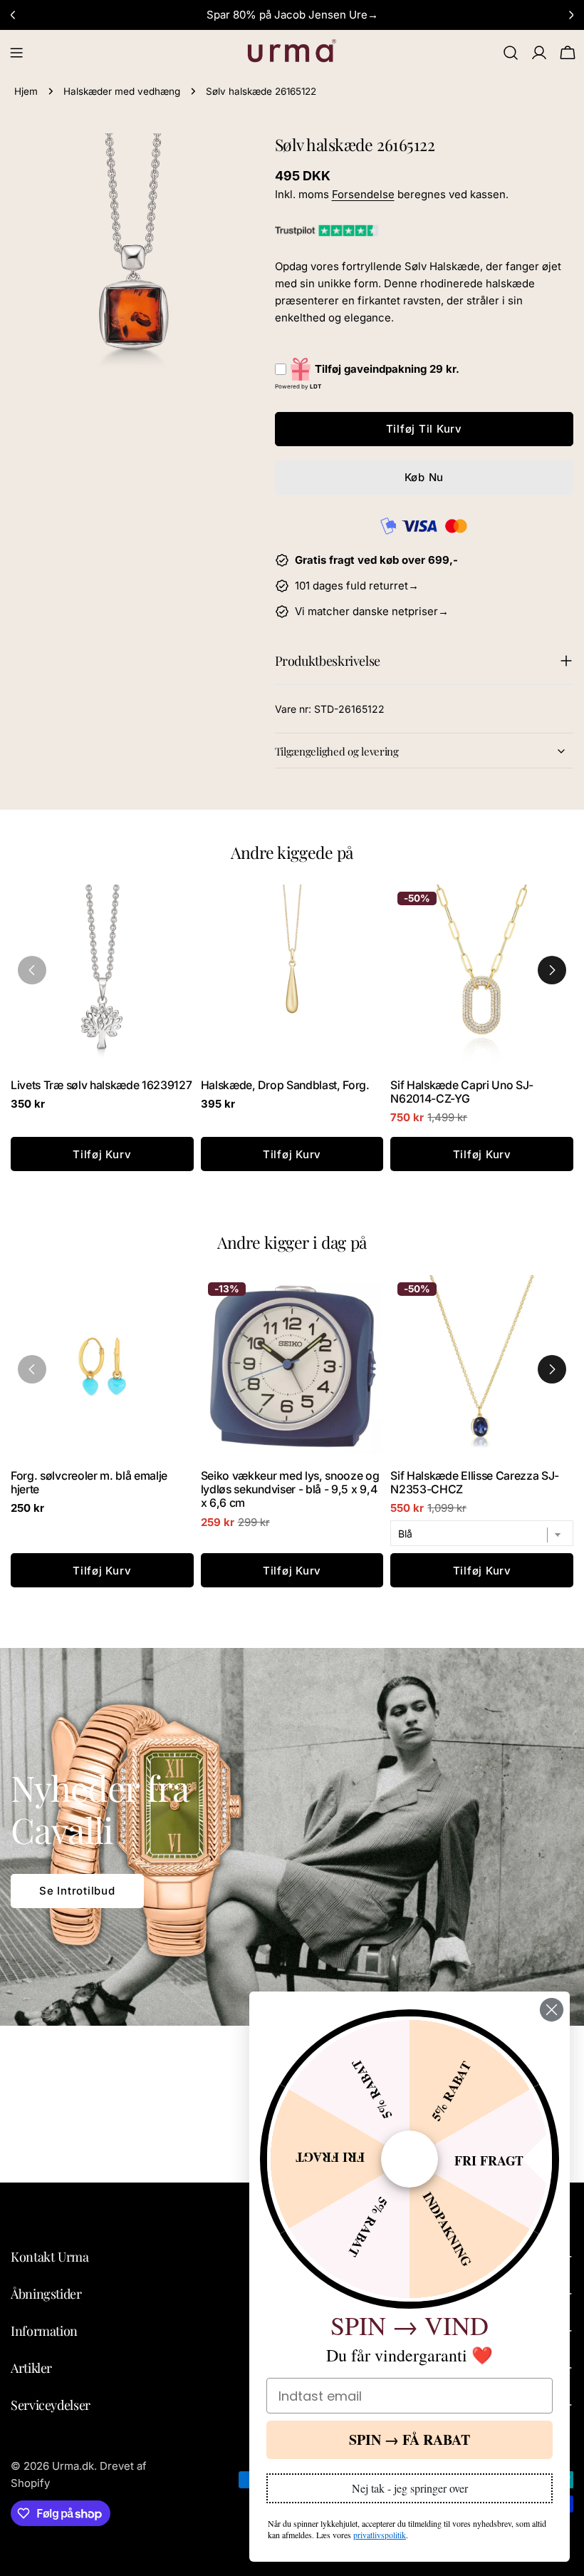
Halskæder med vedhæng (122, 91)
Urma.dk (73, 2466)
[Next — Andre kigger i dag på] (552, 1369)
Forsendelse (363, 194)
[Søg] (511, 53)
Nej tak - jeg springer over (410, 2488)
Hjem (26, 91)
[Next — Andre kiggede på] (552, 970)
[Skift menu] (16, 53)
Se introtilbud (77, 1891)
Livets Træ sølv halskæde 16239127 (101, 1085)
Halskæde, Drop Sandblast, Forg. (285, 1085)
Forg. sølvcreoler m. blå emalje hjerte (89, 1483)
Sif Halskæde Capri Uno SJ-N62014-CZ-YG (462, 1092)
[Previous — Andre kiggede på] (32, 970)
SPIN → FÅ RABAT (410, 2440)
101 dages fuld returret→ (357, 586)
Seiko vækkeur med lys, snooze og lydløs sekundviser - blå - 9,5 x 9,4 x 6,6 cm (290, 1489)
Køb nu (424, 477)
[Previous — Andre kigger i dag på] (32, 1369)
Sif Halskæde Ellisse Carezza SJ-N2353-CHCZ (475, 1483)
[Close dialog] (552, 2010)
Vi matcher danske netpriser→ (372, 611)
